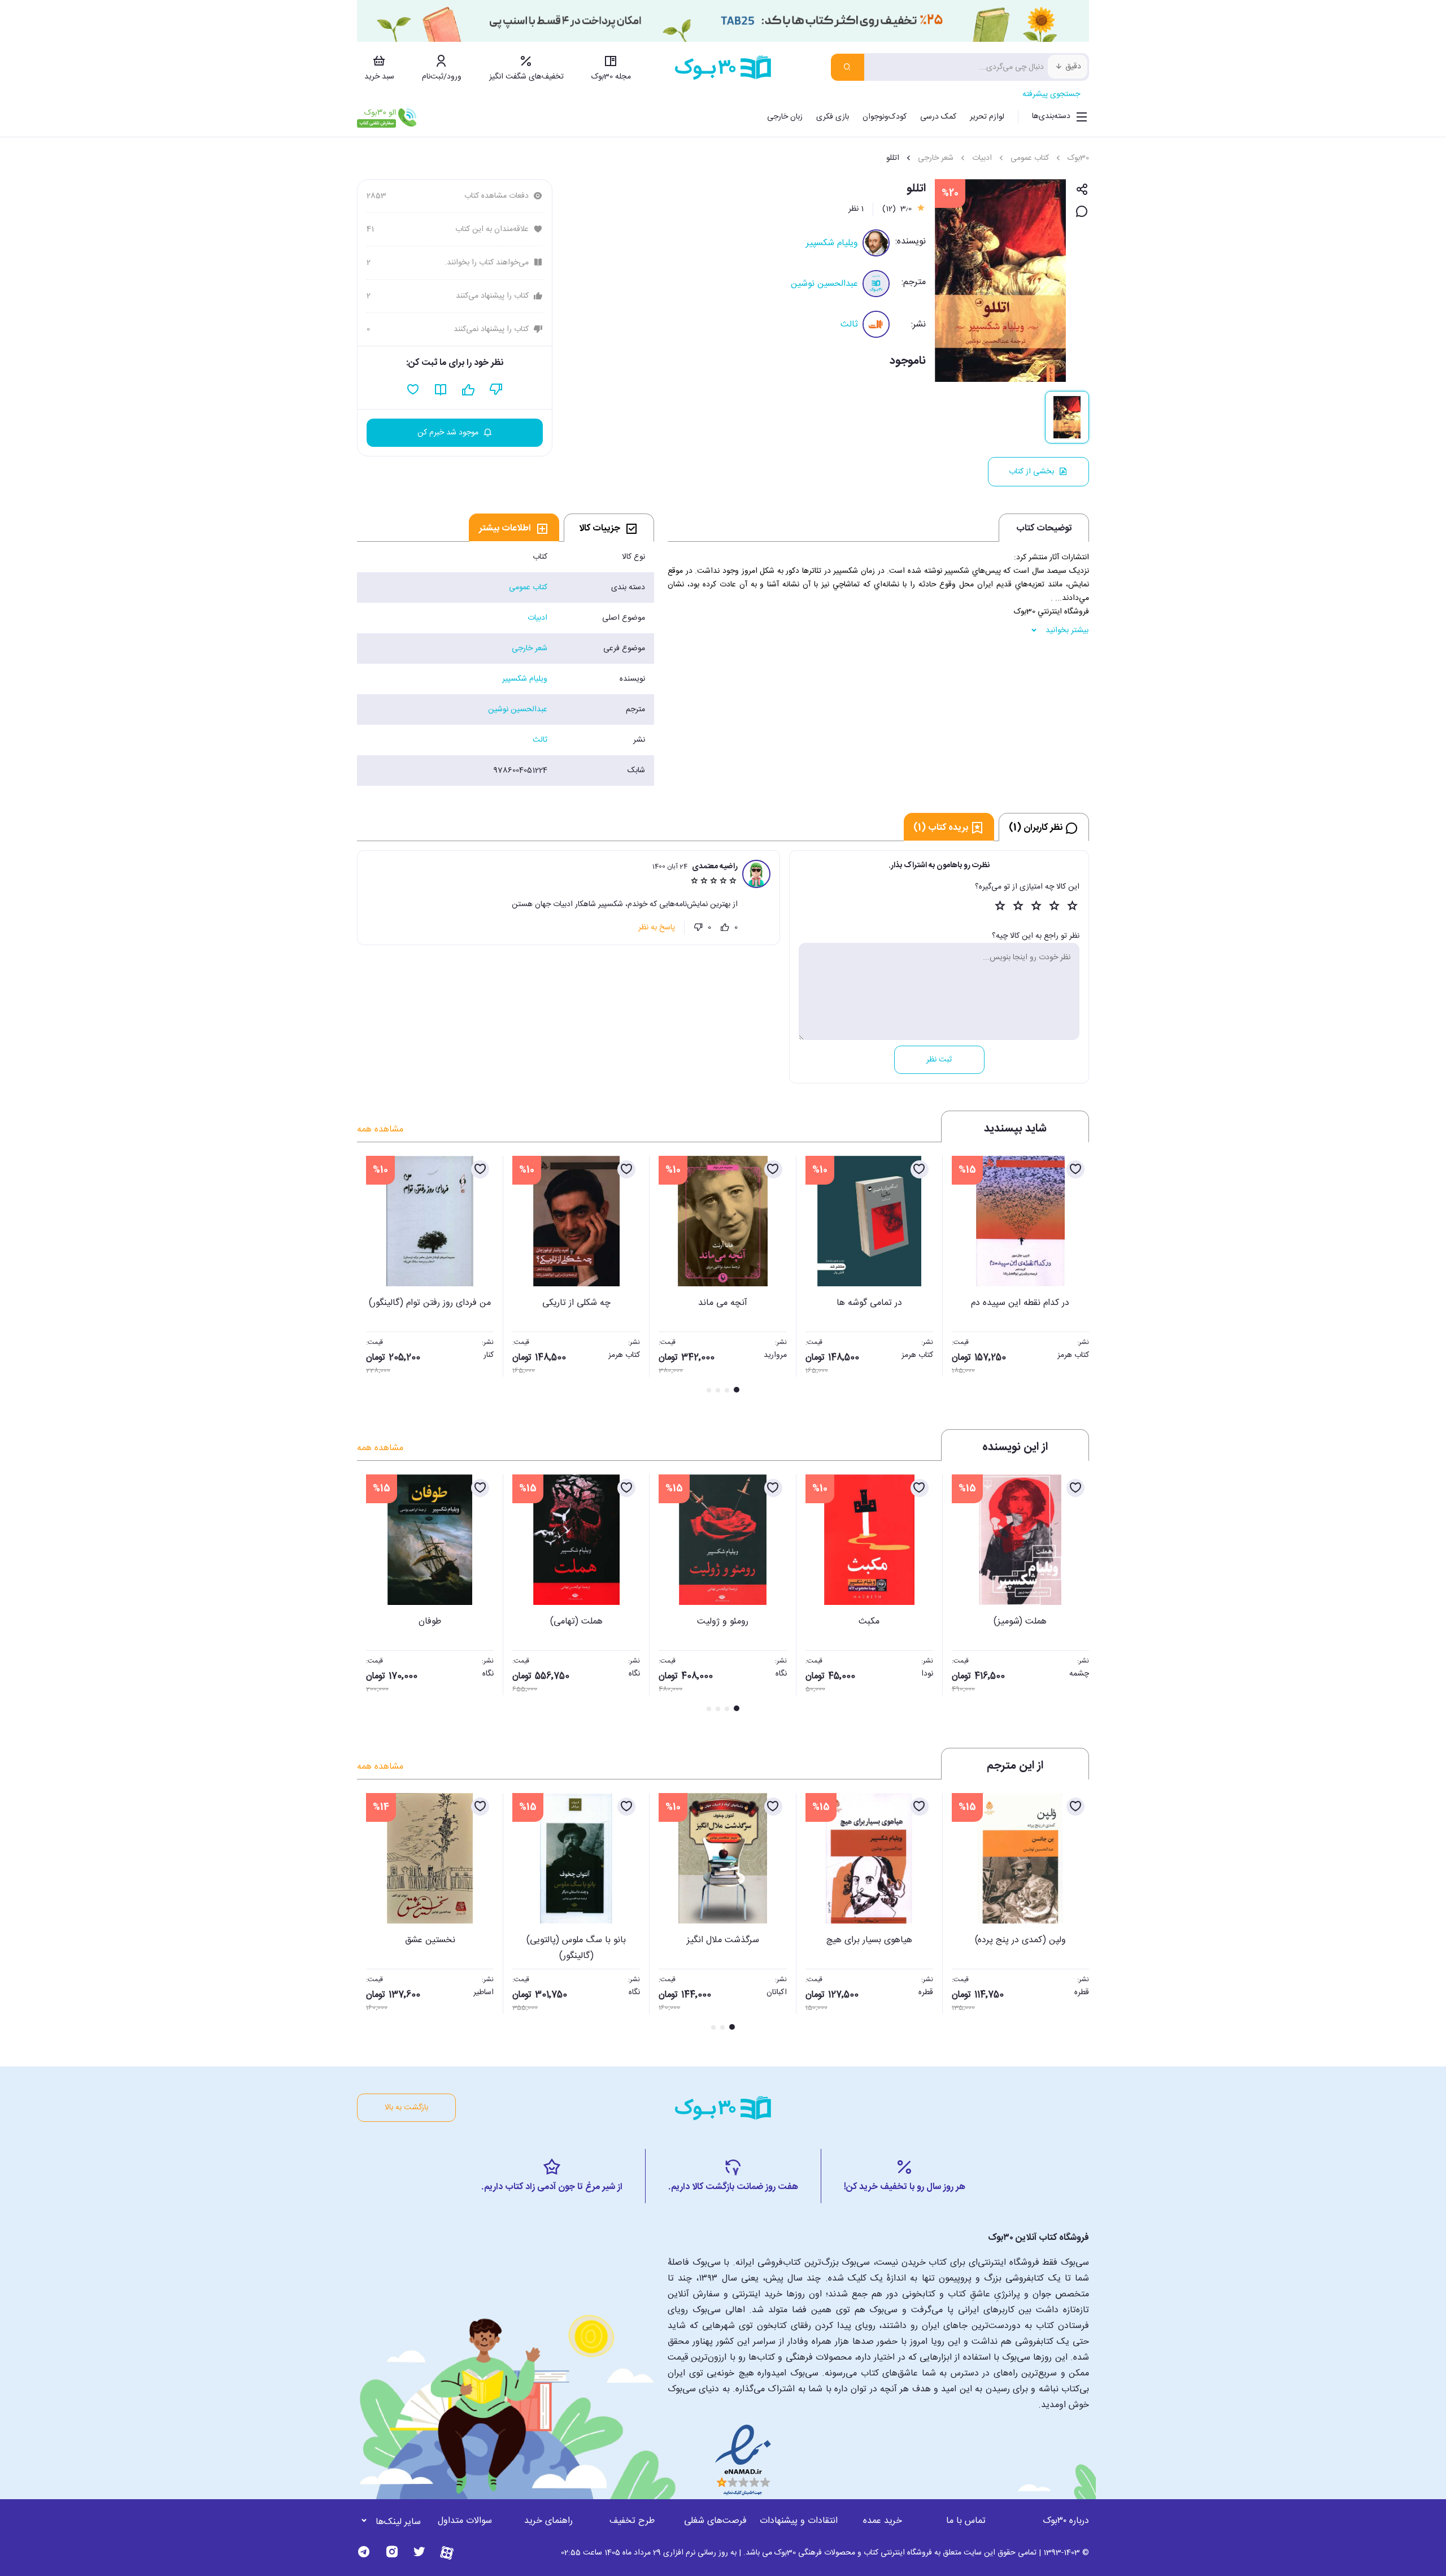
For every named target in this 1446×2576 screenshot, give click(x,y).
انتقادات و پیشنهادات (799, 2521)
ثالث (849, 325)
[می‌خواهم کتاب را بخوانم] (441, 390)
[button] (372, 1276)
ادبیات (982, 158)
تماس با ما (966, 2521)
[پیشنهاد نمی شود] (496, 390)
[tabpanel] (506, 664)
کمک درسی (938, 117)
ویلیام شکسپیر (832, 243)
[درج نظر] (1082, 212)
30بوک (1078, 158)
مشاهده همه (380, 1130)
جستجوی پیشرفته (1051, 94)
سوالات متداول (465, 2521)
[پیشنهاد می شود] (469, 390)
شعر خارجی (936, 158)
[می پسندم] (725, 928)
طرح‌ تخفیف (632, 2521)
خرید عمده (883, 2521)
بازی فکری (833, 117)
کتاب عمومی (1030, 158)
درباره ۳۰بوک (1066, 2521)
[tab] (609, 528)
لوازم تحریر (987, 117)
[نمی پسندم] (698, 928)
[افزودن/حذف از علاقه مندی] (1075, 1169)
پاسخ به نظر (657, 928)
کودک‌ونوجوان (885, 117)
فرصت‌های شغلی (715, 2521)
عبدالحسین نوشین (824, 284)
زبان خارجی (785, 117)
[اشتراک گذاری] (1082, 190)
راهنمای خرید (548, 2521)
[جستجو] (848, 67)
